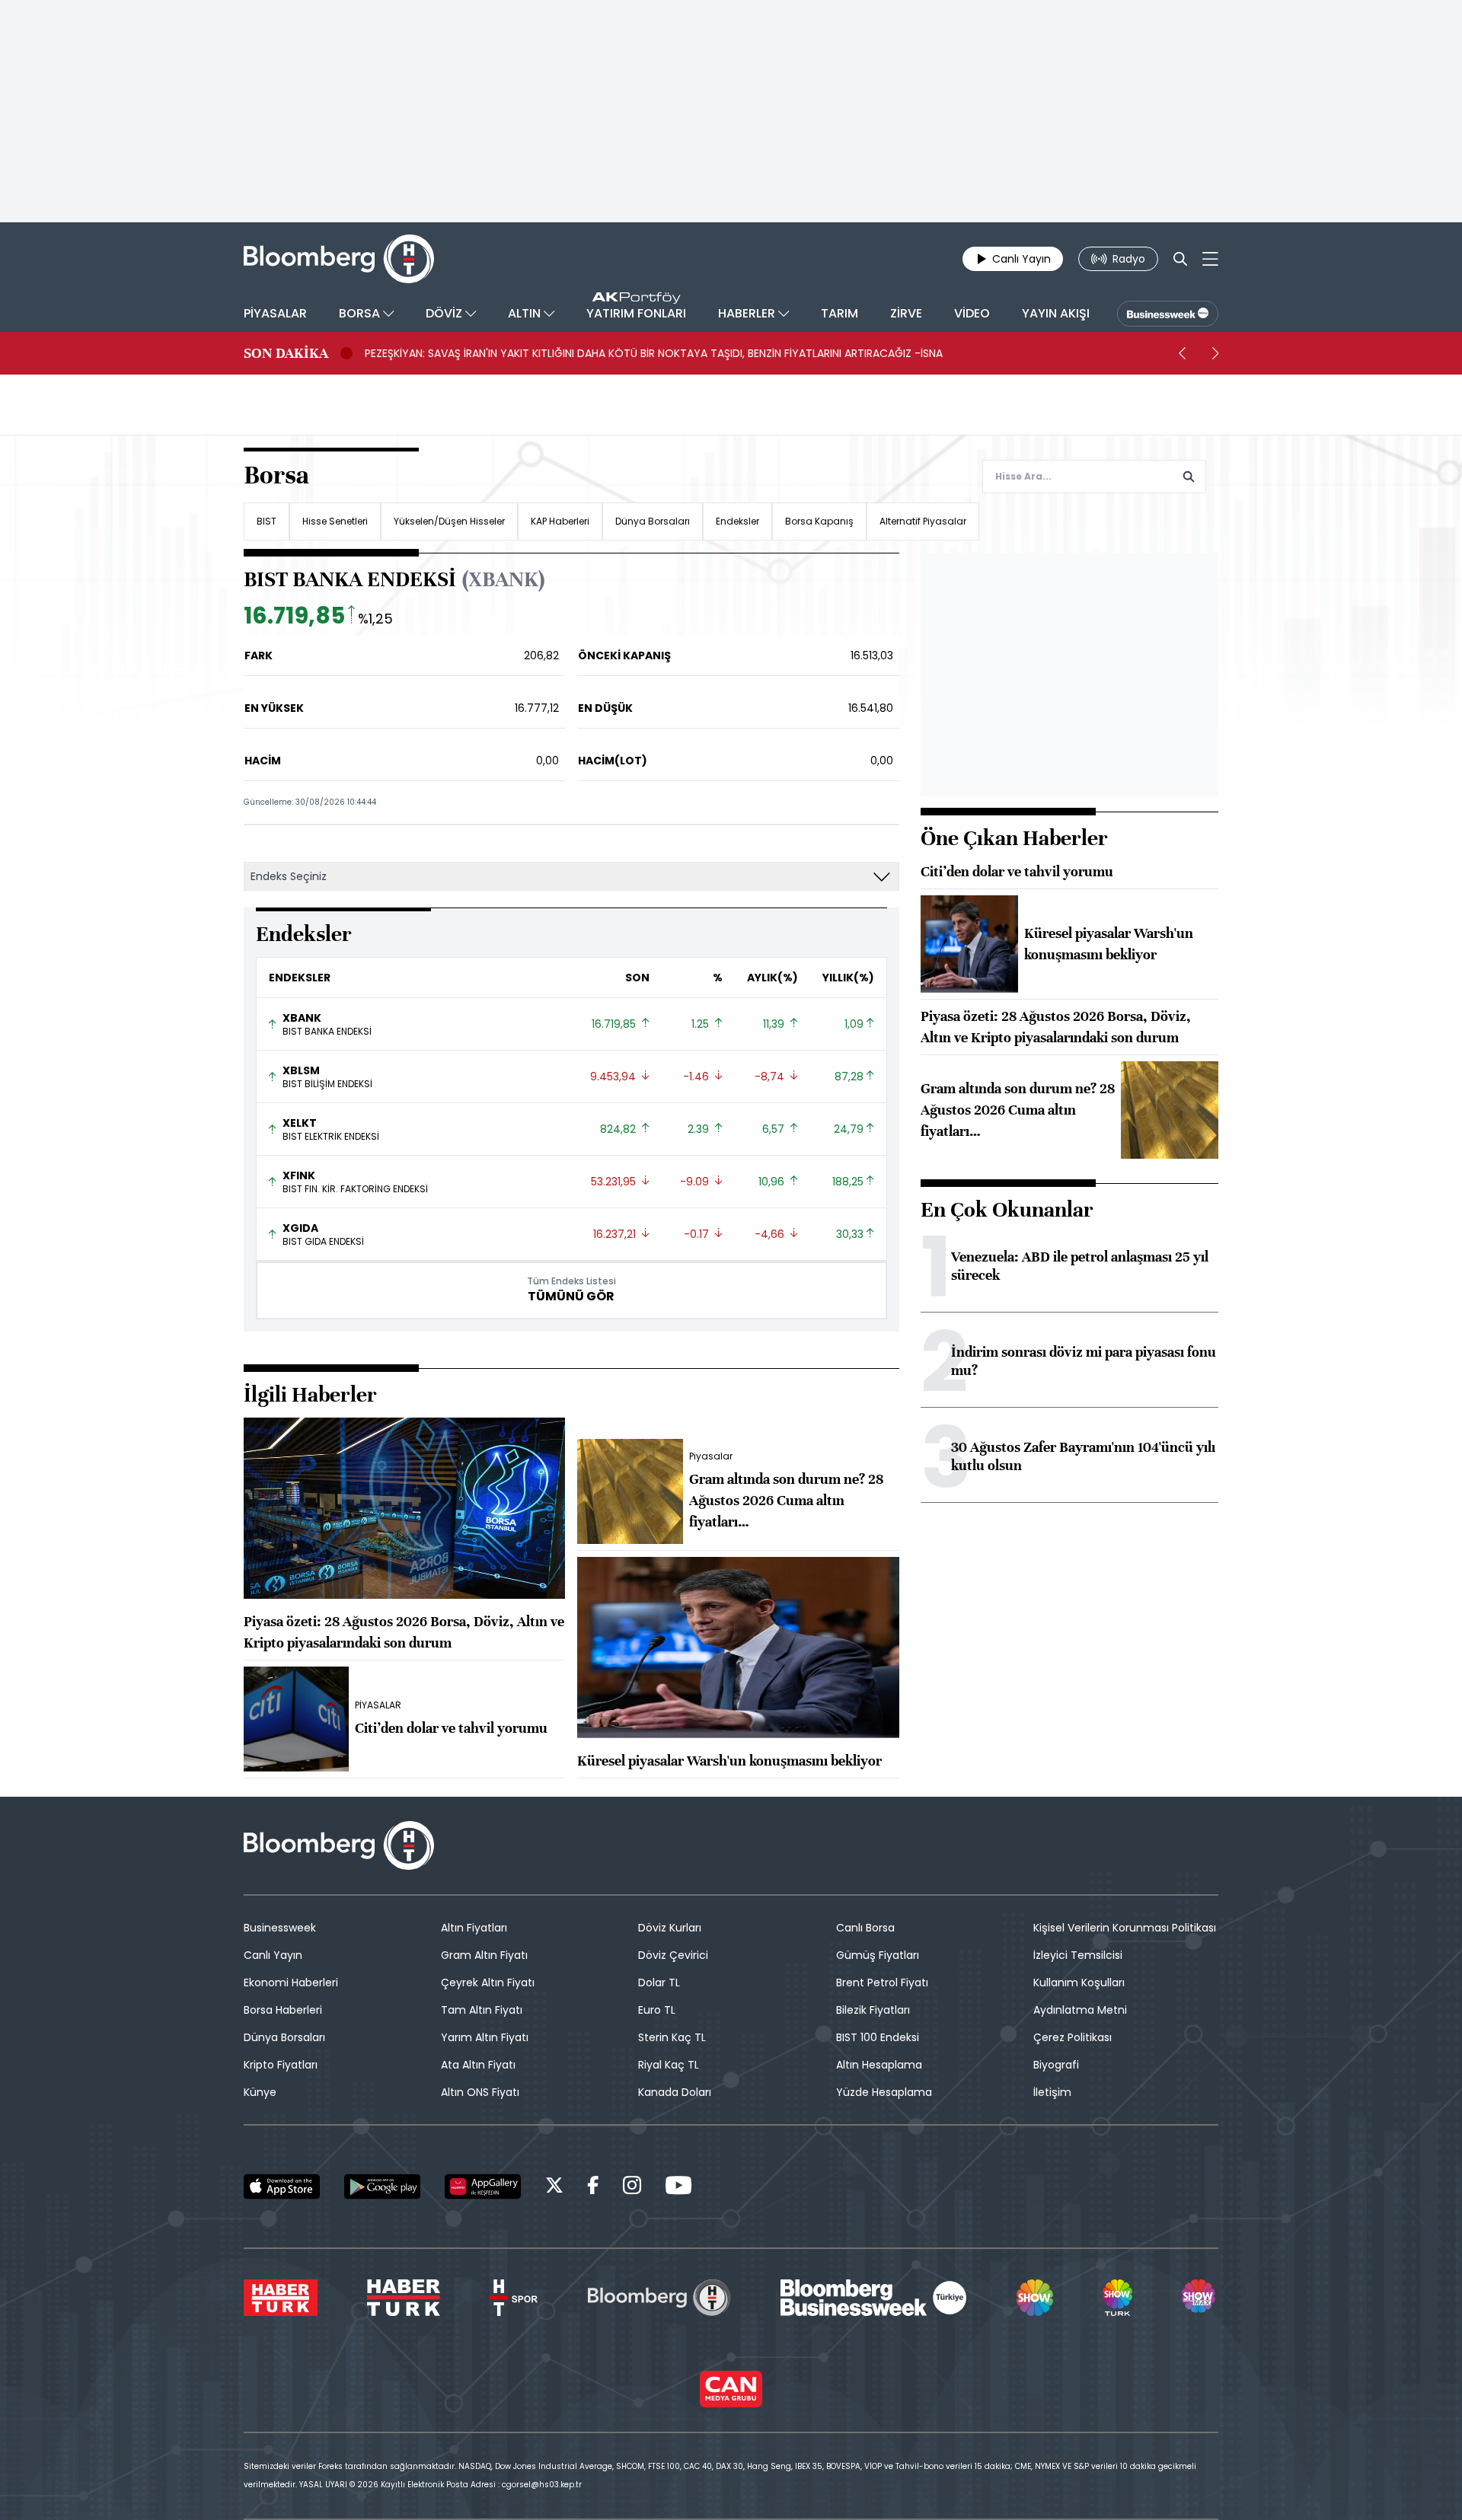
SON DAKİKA (286, 353)
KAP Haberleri (560, 521)
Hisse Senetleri (335, 521)
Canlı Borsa (865, 1928)
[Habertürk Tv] (404, 2298)
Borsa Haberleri (283, 2010)
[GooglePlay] (382, 2187)
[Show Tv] (1035, 2298)
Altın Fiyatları (474, 1928)
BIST (267, 521)
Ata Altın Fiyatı (478, 2065)
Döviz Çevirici (673, 1955)
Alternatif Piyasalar (923, 521)
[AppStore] (282, 2187)
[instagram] (632, 2188)
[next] (1215, 353)
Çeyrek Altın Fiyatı (488, 1983)
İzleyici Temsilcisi (1078, 1955)
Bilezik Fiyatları (873, 2010)
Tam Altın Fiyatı (482, 2010)
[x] (554, 2188)
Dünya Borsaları (653, 521)
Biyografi (1056, 2065)
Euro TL (657, 2010)
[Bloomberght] (339, 259)
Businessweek (280, 1928)
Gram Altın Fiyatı (484, 1955)
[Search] (1180, 259)
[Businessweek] (873, 2298)
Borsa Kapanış (819, 521)
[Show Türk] (1117, 2298)
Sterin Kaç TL (672, 2037)
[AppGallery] (483, 2187)
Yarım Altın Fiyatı (485, 2037)
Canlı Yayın (273, 1955)
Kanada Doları (675, 2092)
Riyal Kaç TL (669, 2065)
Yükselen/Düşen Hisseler (449, 521)
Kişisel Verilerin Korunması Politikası (1125, 1928)
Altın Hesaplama (879, 2065)
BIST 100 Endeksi (878, 2037)
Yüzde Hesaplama (884, 2092)
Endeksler (737, 521)
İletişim (1052, 2092)
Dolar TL (659, 1983)
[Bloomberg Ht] (659, 2298)
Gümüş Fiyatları (878, 1955)
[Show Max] (1200, 2298)
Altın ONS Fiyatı (480, 2092)
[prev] (1182, 353)
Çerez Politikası (1073, 2037)
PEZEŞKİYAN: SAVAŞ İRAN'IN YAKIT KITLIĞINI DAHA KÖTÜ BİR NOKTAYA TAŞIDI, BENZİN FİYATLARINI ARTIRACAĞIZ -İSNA (654, 353)
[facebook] (593, 2188)
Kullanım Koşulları (1079, 1983)
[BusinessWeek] (1168, 314)
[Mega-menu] (1210, 259)
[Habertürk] (281, 2298)
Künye (260, 2092)
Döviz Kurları (670, 1928)
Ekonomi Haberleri (291, 1983)
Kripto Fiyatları (281, 2065)
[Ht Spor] (514, 2298)
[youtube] (678, 2188)
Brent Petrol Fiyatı (882, 1983)
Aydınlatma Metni (1080, 2010)
